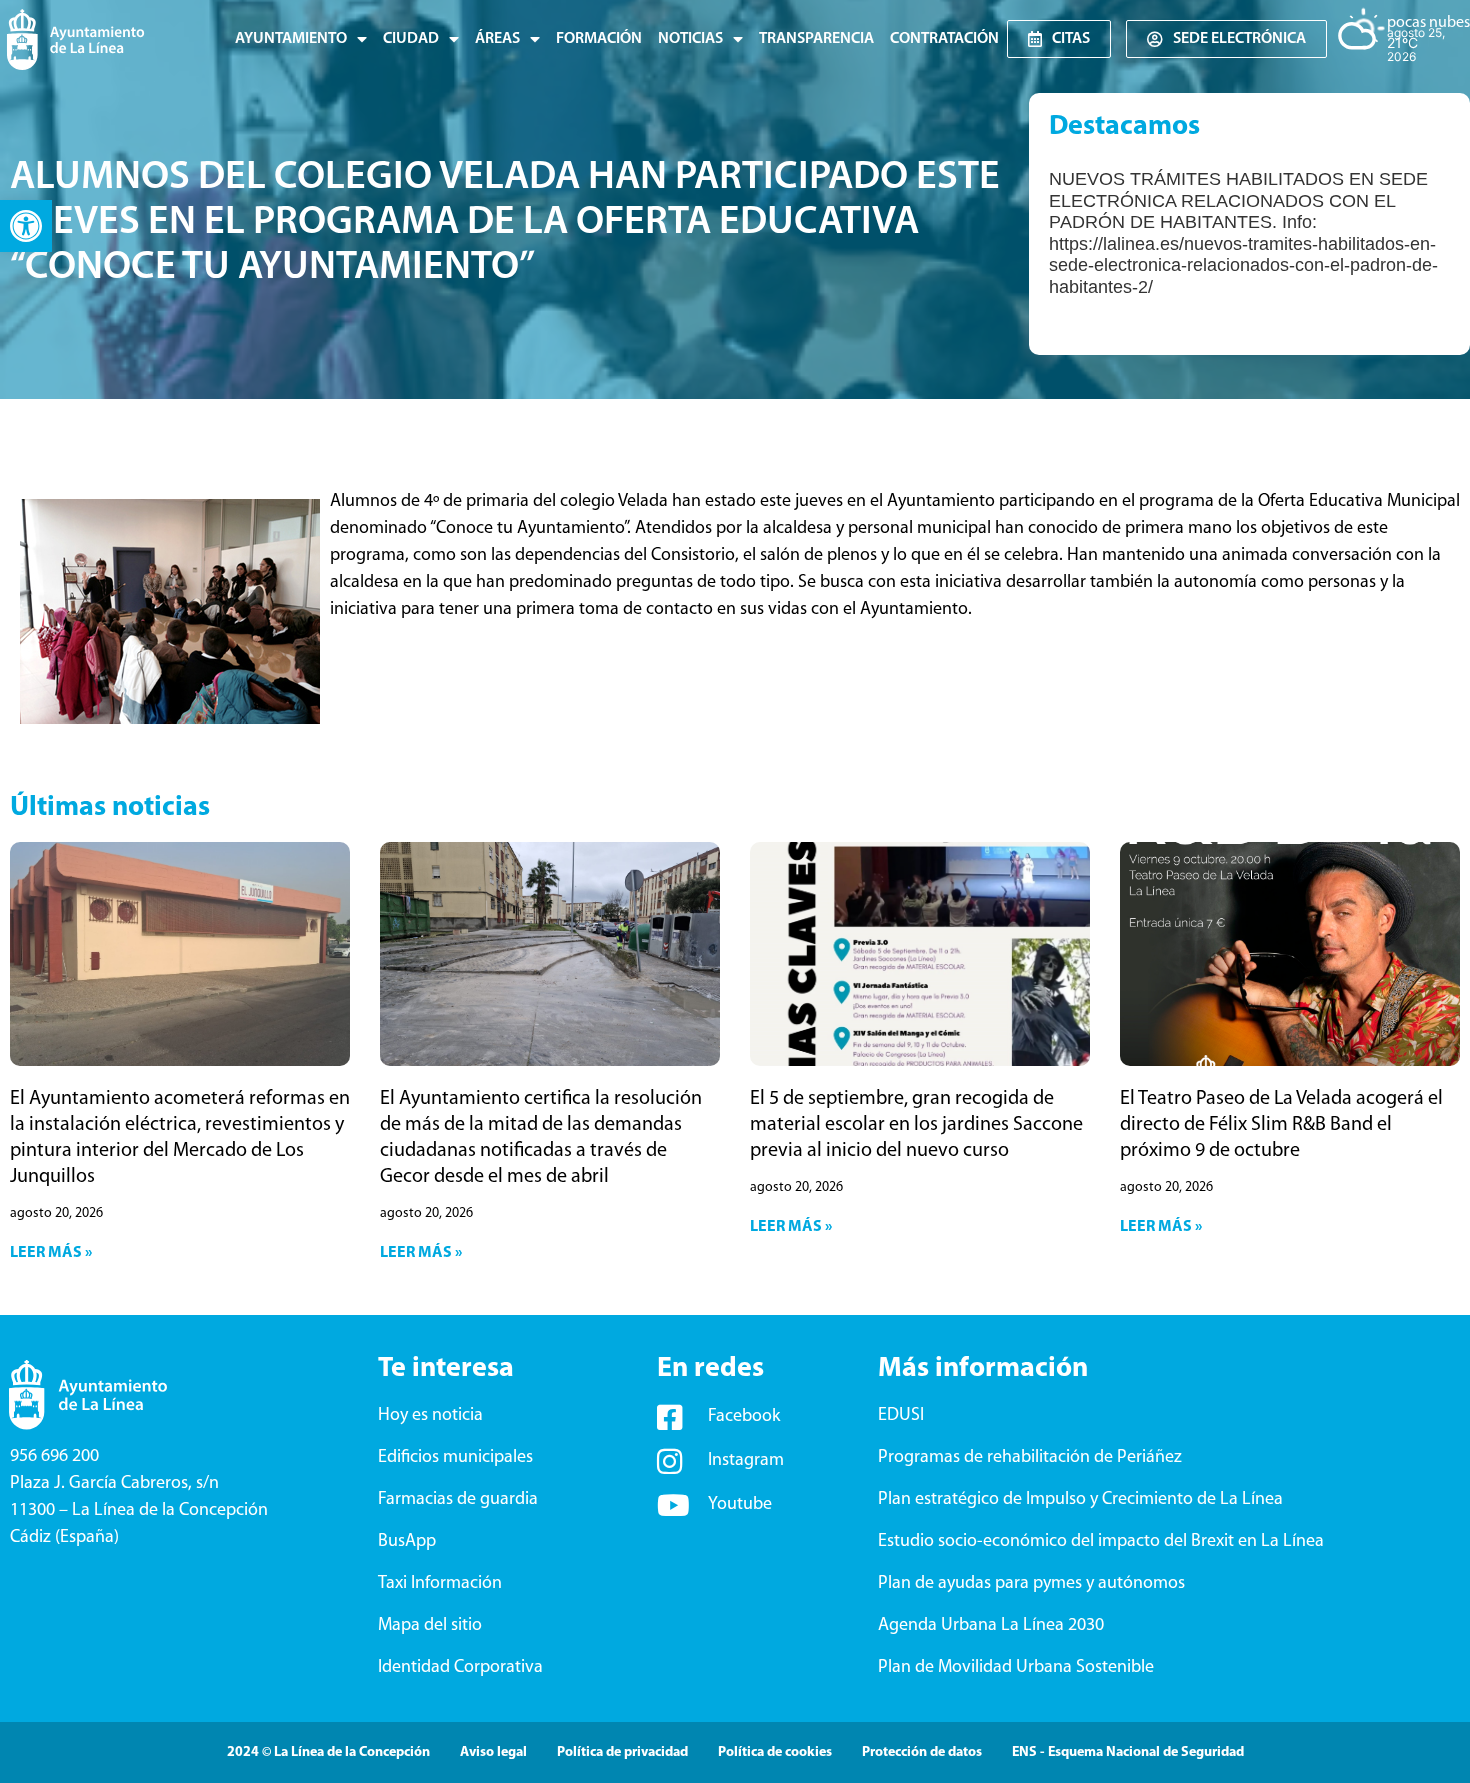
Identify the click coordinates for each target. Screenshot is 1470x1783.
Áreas (497, 39)
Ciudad (411, 39)
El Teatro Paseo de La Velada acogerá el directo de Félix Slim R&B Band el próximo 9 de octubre (1281, 1125)
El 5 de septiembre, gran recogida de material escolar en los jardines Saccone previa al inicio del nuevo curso (916, 1125)
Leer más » (51, 1253)
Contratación (944, 39)
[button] (26, 226)
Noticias (690, 39)
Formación (599, 39)
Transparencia (816, 39)
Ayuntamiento (291, 39)
